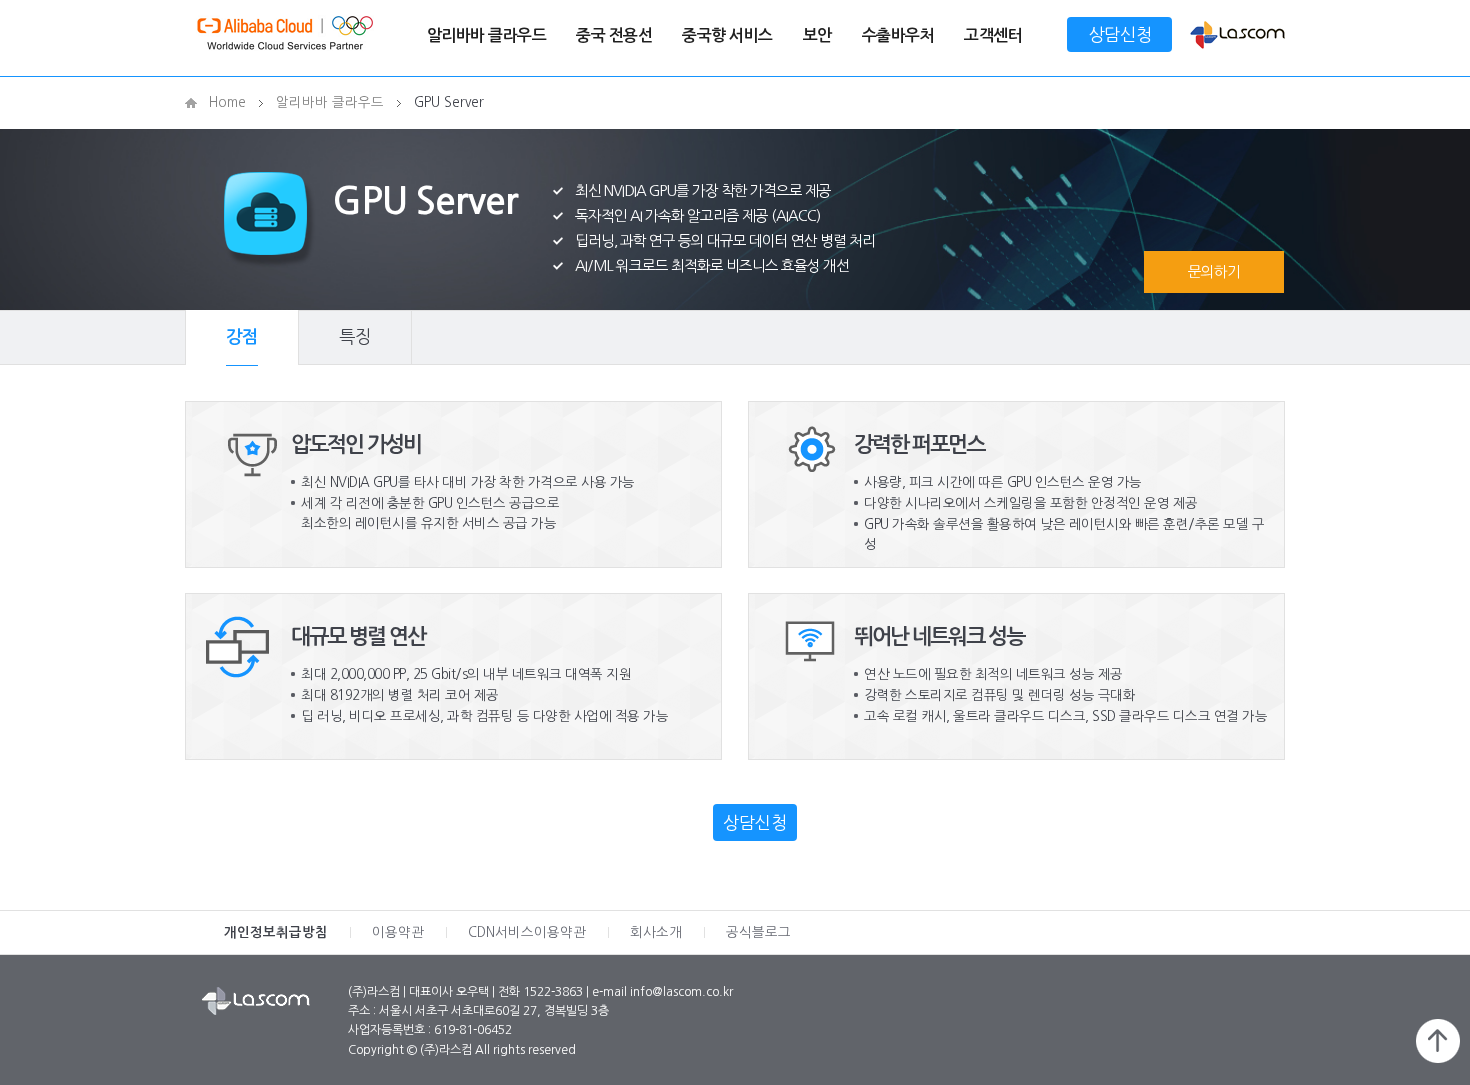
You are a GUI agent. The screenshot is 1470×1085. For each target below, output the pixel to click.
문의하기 (1214, 271)
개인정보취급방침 (276, 932)
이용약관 (398, 932)
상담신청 (1120, 34)
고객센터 (993, 35)
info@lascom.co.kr (681, 992)
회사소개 (656, 932)
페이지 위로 (1438, 1041)
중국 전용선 (614, 35)
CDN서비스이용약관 (527, 932)
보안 (817, 35)
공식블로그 (758, 932)
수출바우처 (898, 35)
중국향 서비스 (727, 35)
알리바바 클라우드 (487, 35)
